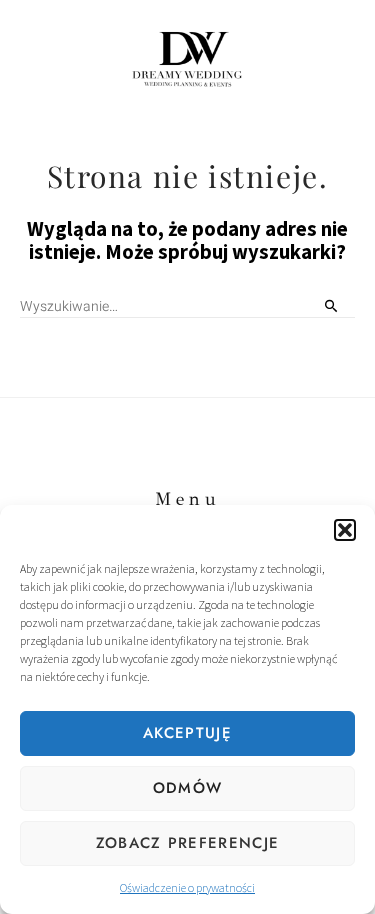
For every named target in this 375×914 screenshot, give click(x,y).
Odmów (188, 788)
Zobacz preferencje (187, 843)
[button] (345, 530)
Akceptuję (187, 733)
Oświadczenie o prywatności (187, 887)
